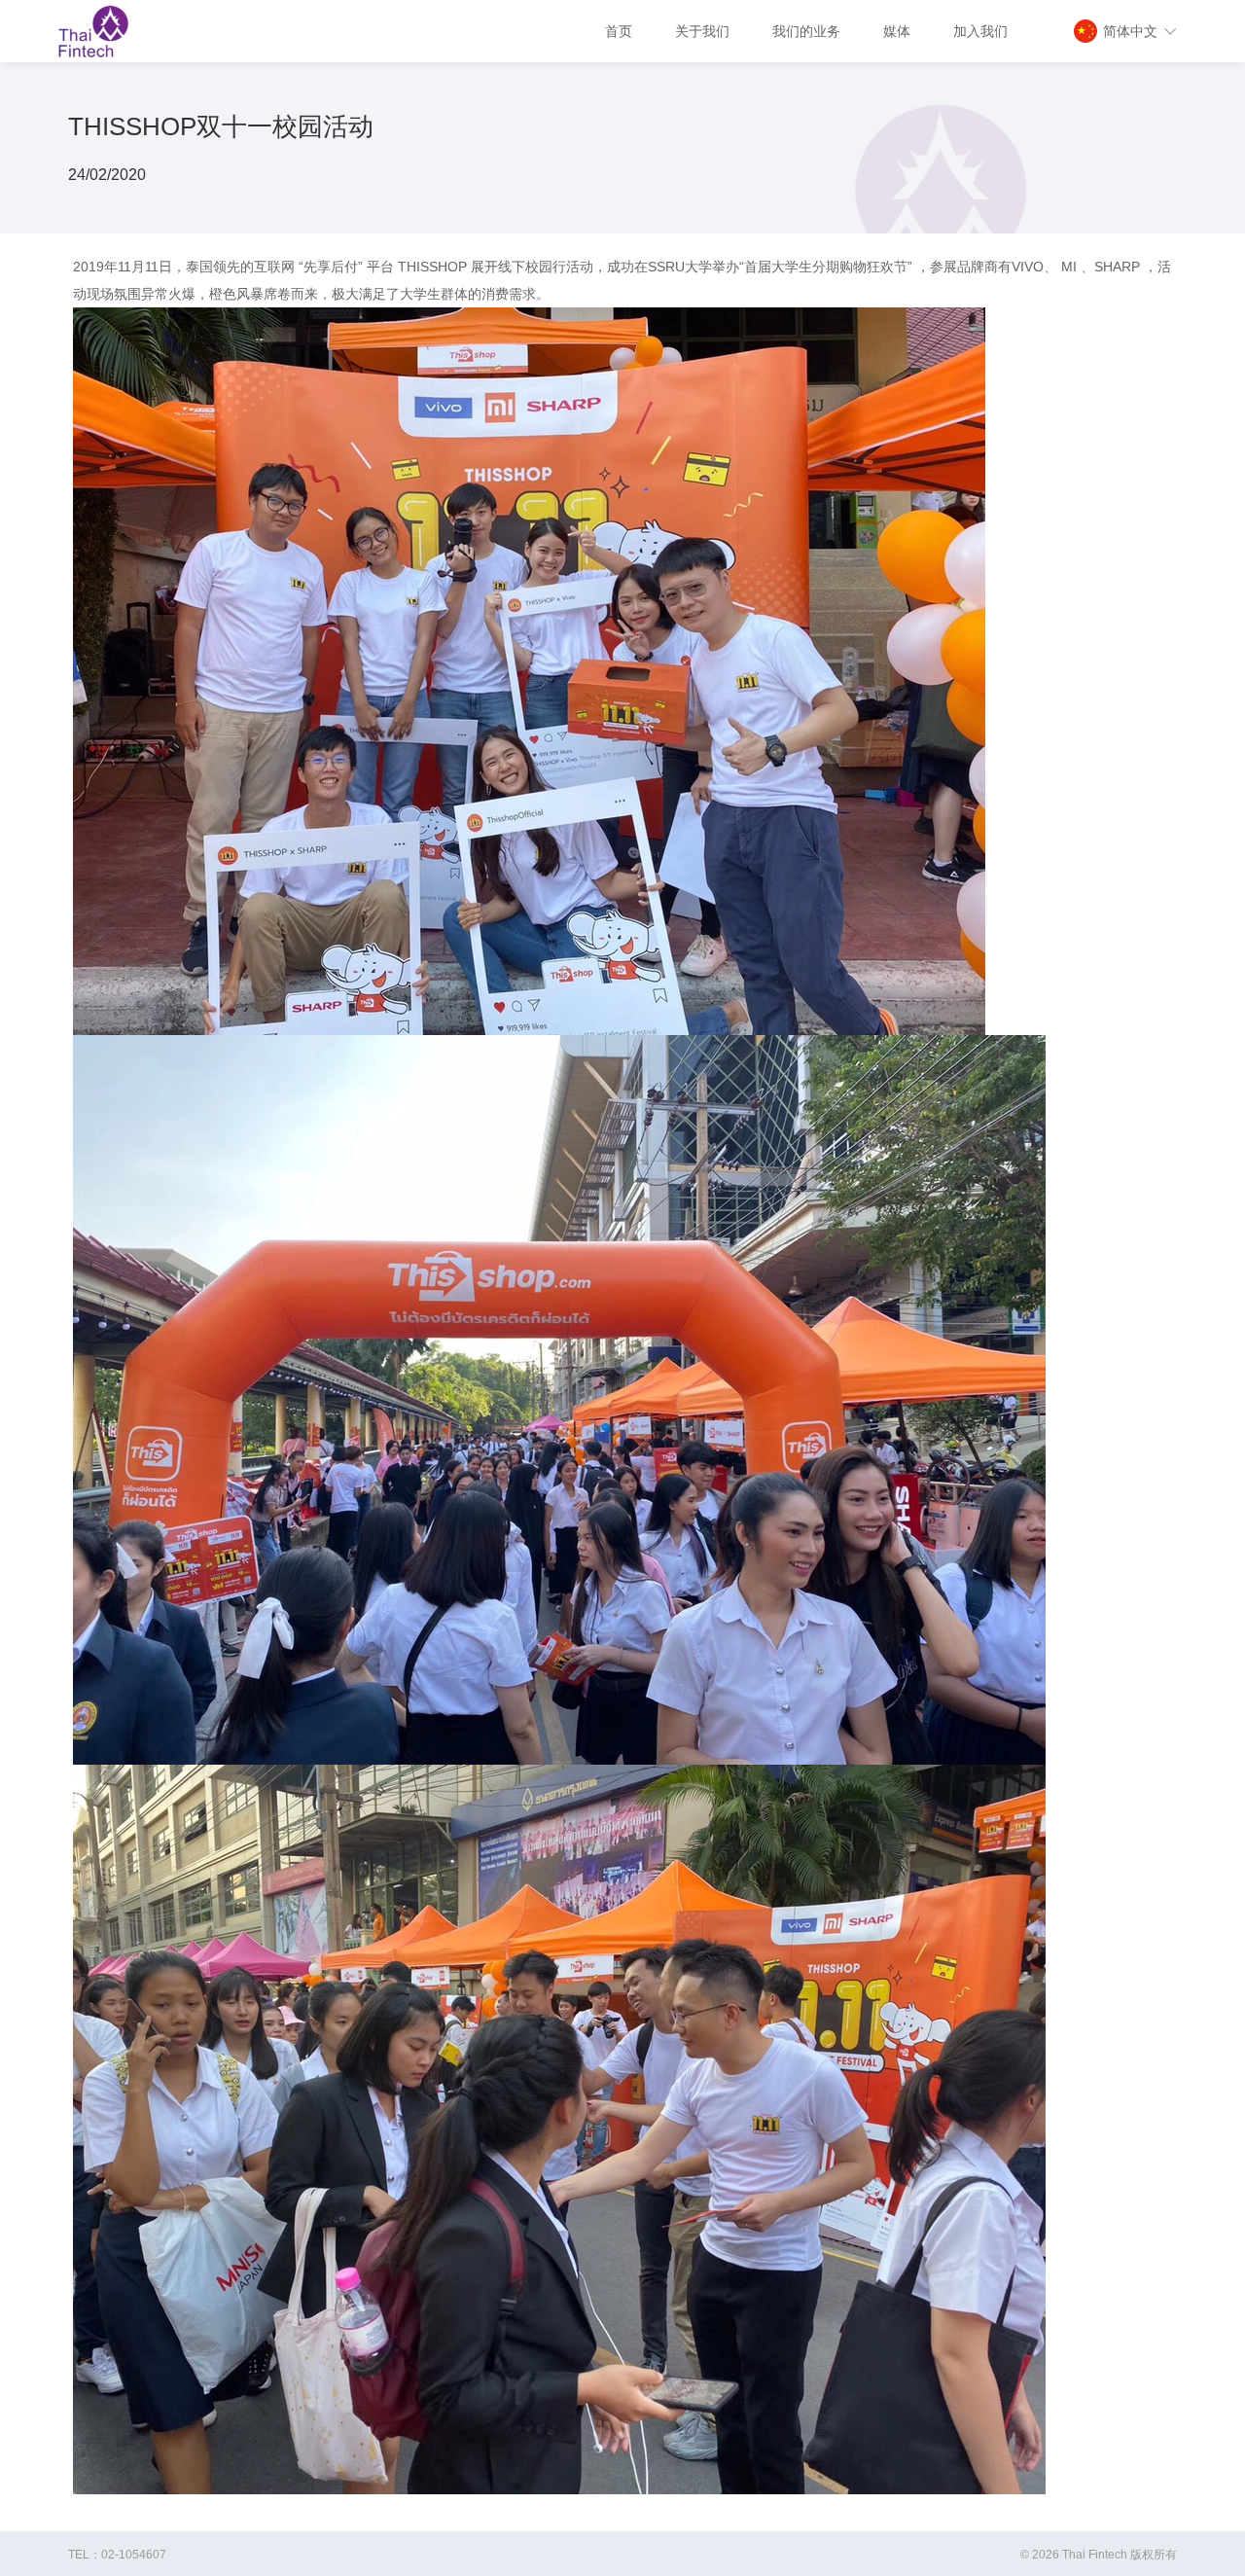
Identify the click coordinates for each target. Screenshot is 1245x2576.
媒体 (897, 31)
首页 (619, 31)
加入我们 (980, 31)
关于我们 (702, 31)
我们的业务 (806, 31)
